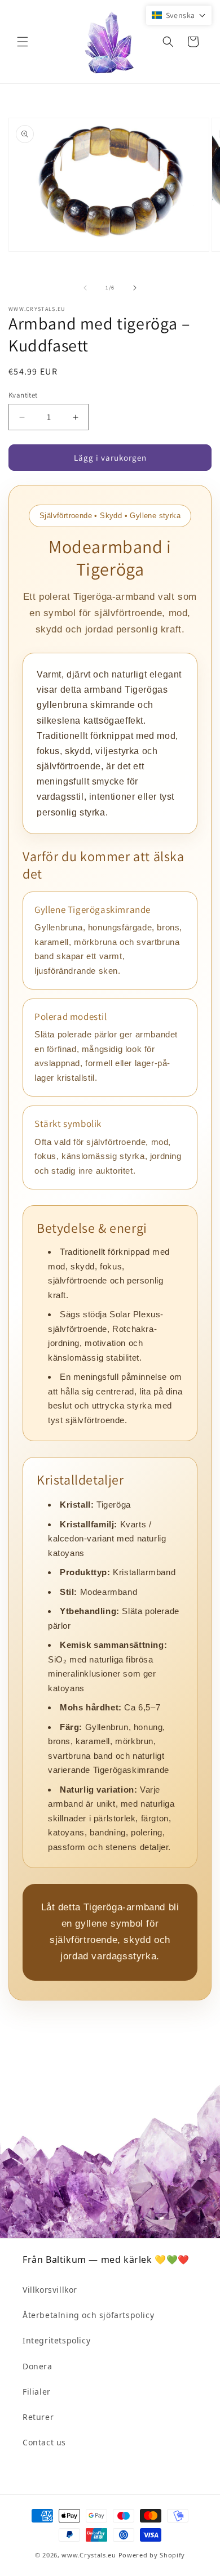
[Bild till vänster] (85, 288)
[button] (23, 42)
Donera (38, 2366)
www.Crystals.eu (89, 2555)
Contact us (44, 2442)
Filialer (37, 2392)
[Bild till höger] (135, 288)
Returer (38, 2417)
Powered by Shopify (152, 2555)
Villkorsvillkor (50, 2290)
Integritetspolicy (56, 2340)
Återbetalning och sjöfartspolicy (88, 2315)
